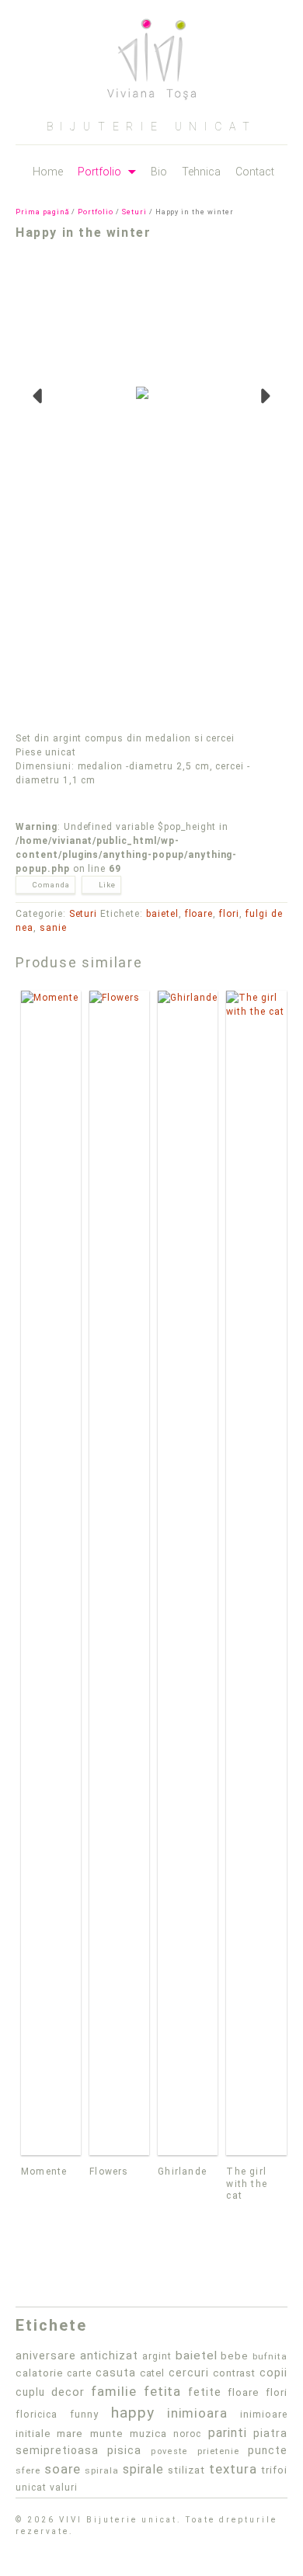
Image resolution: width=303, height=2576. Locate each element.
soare (63, 2469)
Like (107, 885)
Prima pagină (43, 212)
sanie (53, 928)
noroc (187, 2434)
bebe (235, 2356)
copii (273, 2373)
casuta (116, 2373)
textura (233, 2469)
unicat (31, 2487)
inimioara (198, 2413)
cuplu (30, 2392)
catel (153, 2373)
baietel (162, 914)
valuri (64, 2487)
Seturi (134, 212)
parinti (228, 2433)
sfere (28, 2470)
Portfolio (99, 172)
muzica (148, 2434)
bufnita (270, 2356)
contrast (235, 2373)
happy (133, 2413)
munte (107, 2434)
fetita (163, 2391)
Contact (255, 172)
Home (48, 172)
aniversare (46, 2356)
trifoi (274, 2470)
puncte (268, 2450)
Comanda (51, 885)
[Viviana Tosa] (151, 54)
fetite (205, 2392)
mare (70, 2434)
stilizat (186, 2470)
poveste (170, 2451)
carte (79, 2373)
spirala (102, 2470)
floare (199, 914)
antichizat (110, 2356)
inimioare (264, 2414)
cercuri (189, 2373)
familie (114, 2391)
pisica (124, 2450)
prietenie (218, 2451)
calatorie (40, 2373)
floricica (37, 2414)
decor (68, 2392)
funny (84, 2414)
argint (157, 2356)
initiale (33, 2434)
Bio (159, 172)
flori (229, 914)
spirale (143, 2469)
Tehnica (201, 172)
